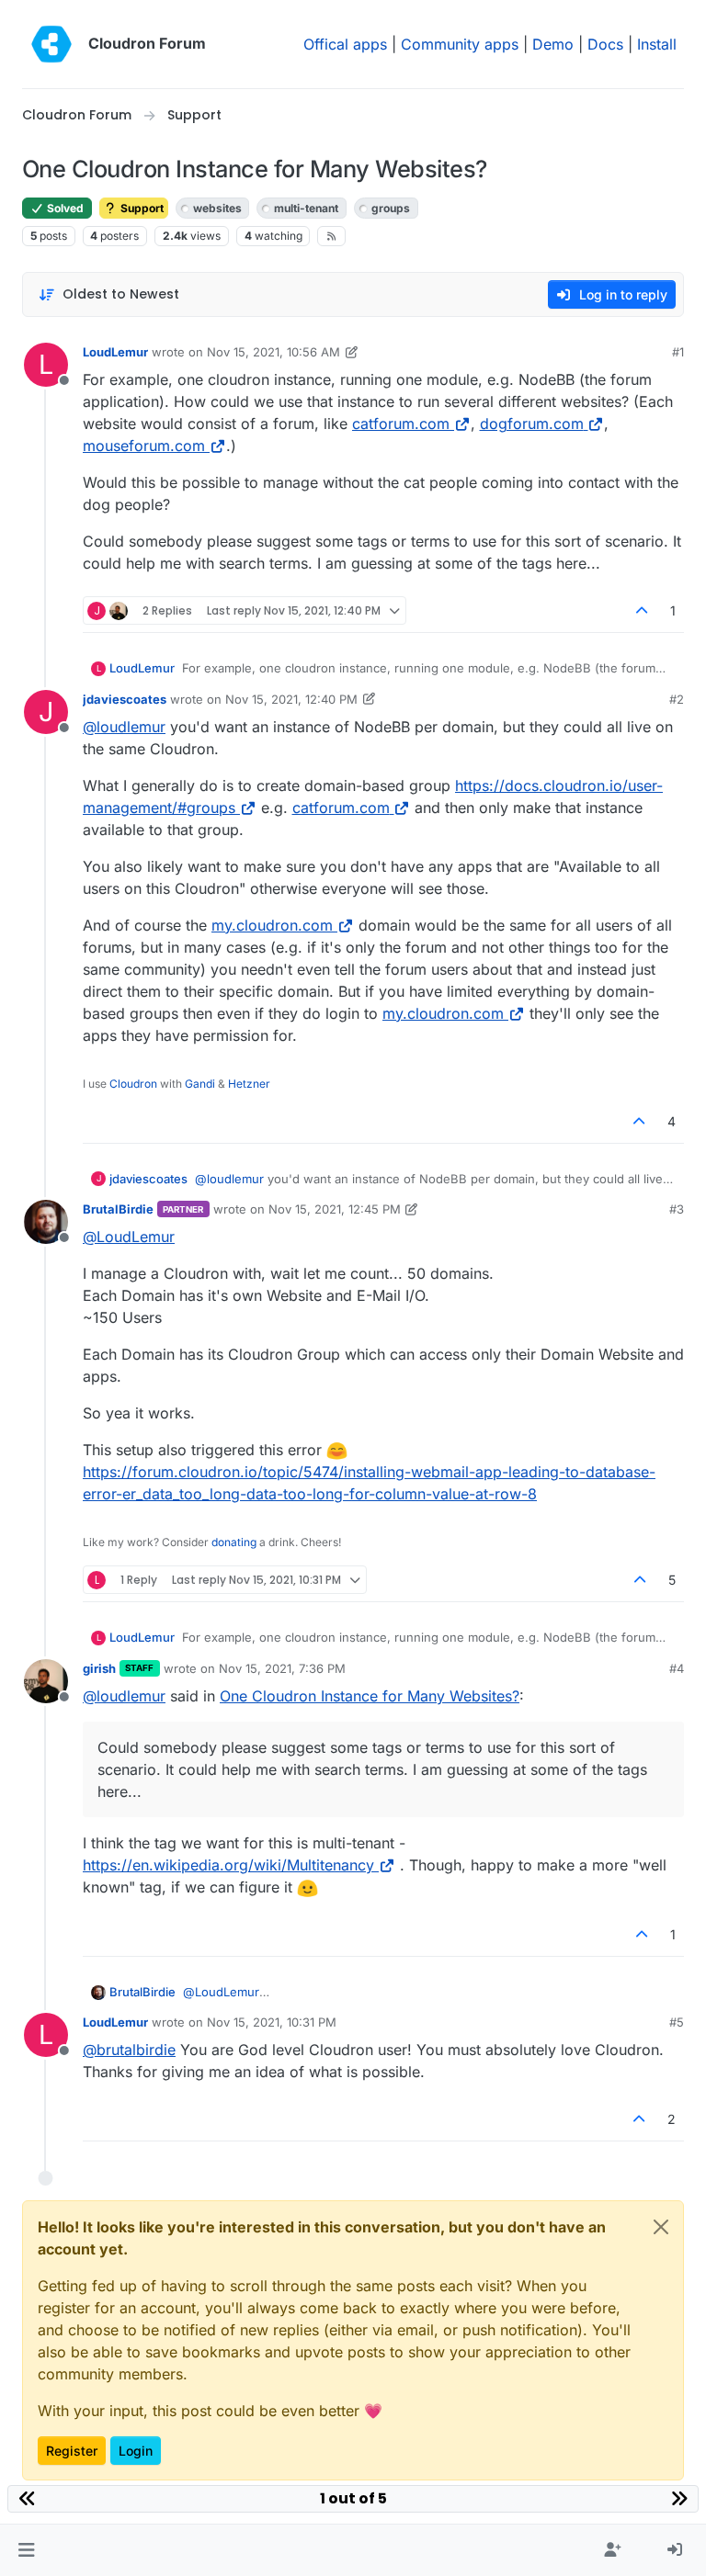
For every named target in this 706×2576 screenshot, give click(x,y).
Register (72, 2451)
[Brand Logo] (51, 44)
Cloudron (133, 1084)
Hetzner (249, 1084)
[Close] (661, 2227)
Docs (605, 44)
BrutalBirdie (118, 1209)
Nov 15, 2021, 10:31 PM (272, 2022)
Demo (553, 44)
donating (234, 1542)
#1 (678, 352)
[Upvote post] (643, 610)
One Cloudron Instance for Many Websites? (370, 1696)
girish (99, 1668)
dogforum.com (532, 424)
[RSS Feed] (331, 236)
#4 (677, 1668)
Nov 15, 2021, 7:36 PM (282, 1668)
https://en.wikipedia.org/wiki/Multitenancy (228, 1865)
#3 (677, 1209)
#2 (677, 699)
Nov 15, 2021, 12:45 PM (335, 1209)
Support (141, 208)
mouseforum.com (144, 446)
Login (136, 2451)
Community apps (460, 44)
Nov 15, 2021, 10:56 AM (273, 352)
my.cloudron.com (272, 925)
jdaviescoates (125, 699)
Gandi (200, 1084)
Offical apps (345, 44)
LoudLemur (115, 352)
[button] (26, 2550)
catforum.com (401, 424)
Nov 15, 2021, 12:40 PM (291, 699)
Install (657, 44)
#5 (677, 2022)
